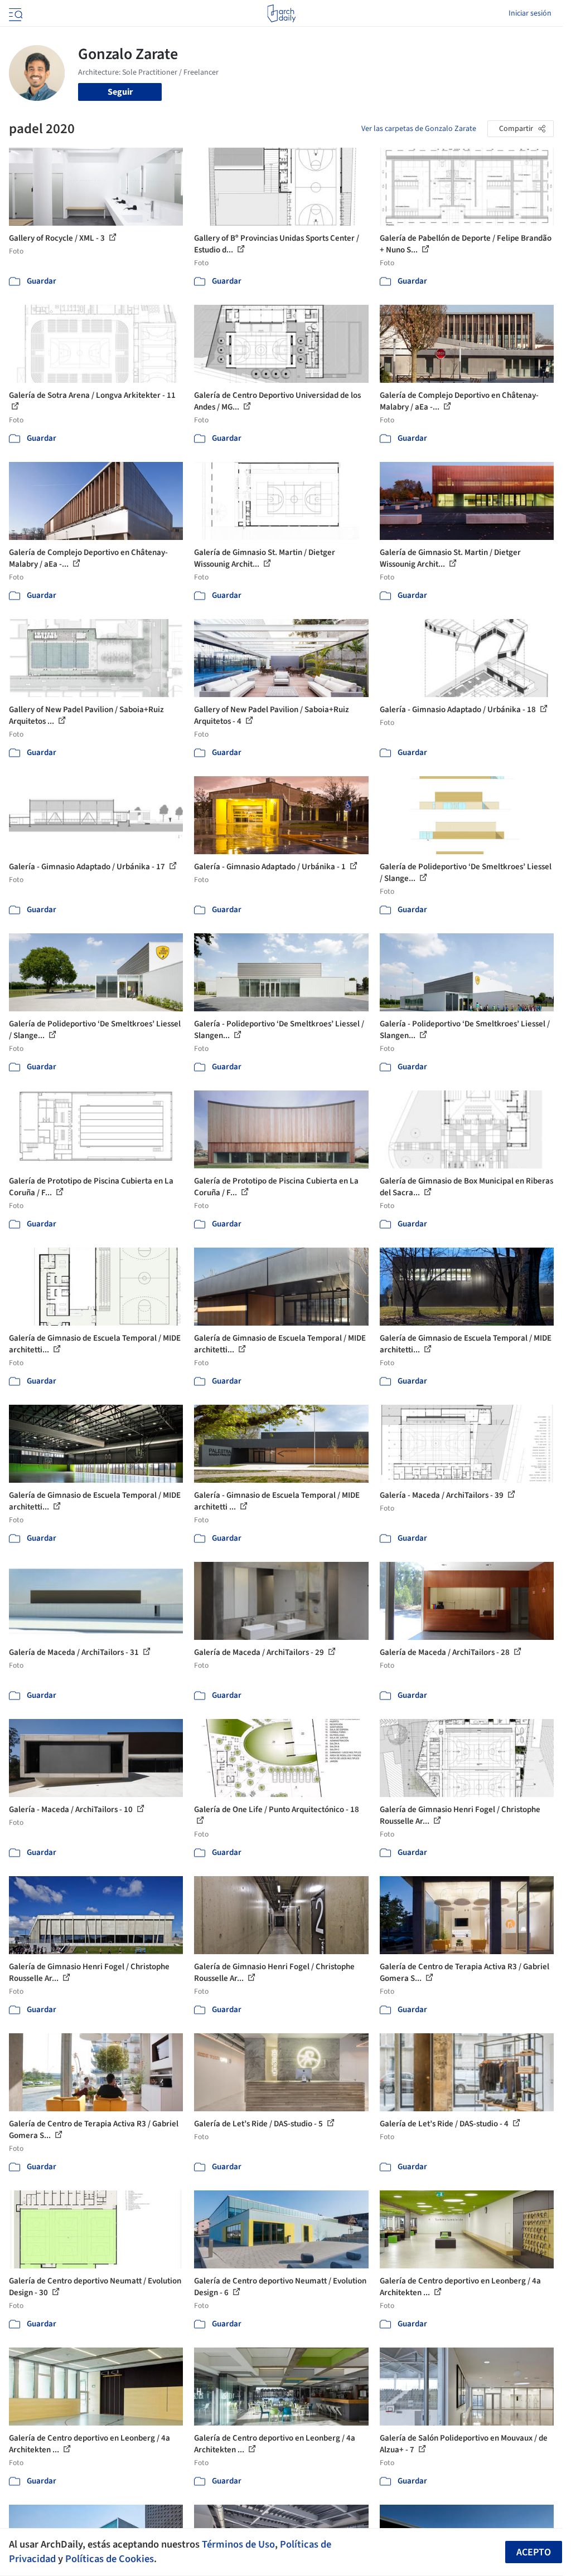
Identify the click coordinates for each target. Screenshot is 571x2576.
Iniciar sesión (530, 13)
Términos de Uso (238, 2544)
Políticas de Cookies (110, 2559)
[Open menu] (14, 13)
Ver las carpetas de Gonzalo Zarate (419, 129)
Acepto (534, 2552)
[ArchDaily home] (281, 13)
